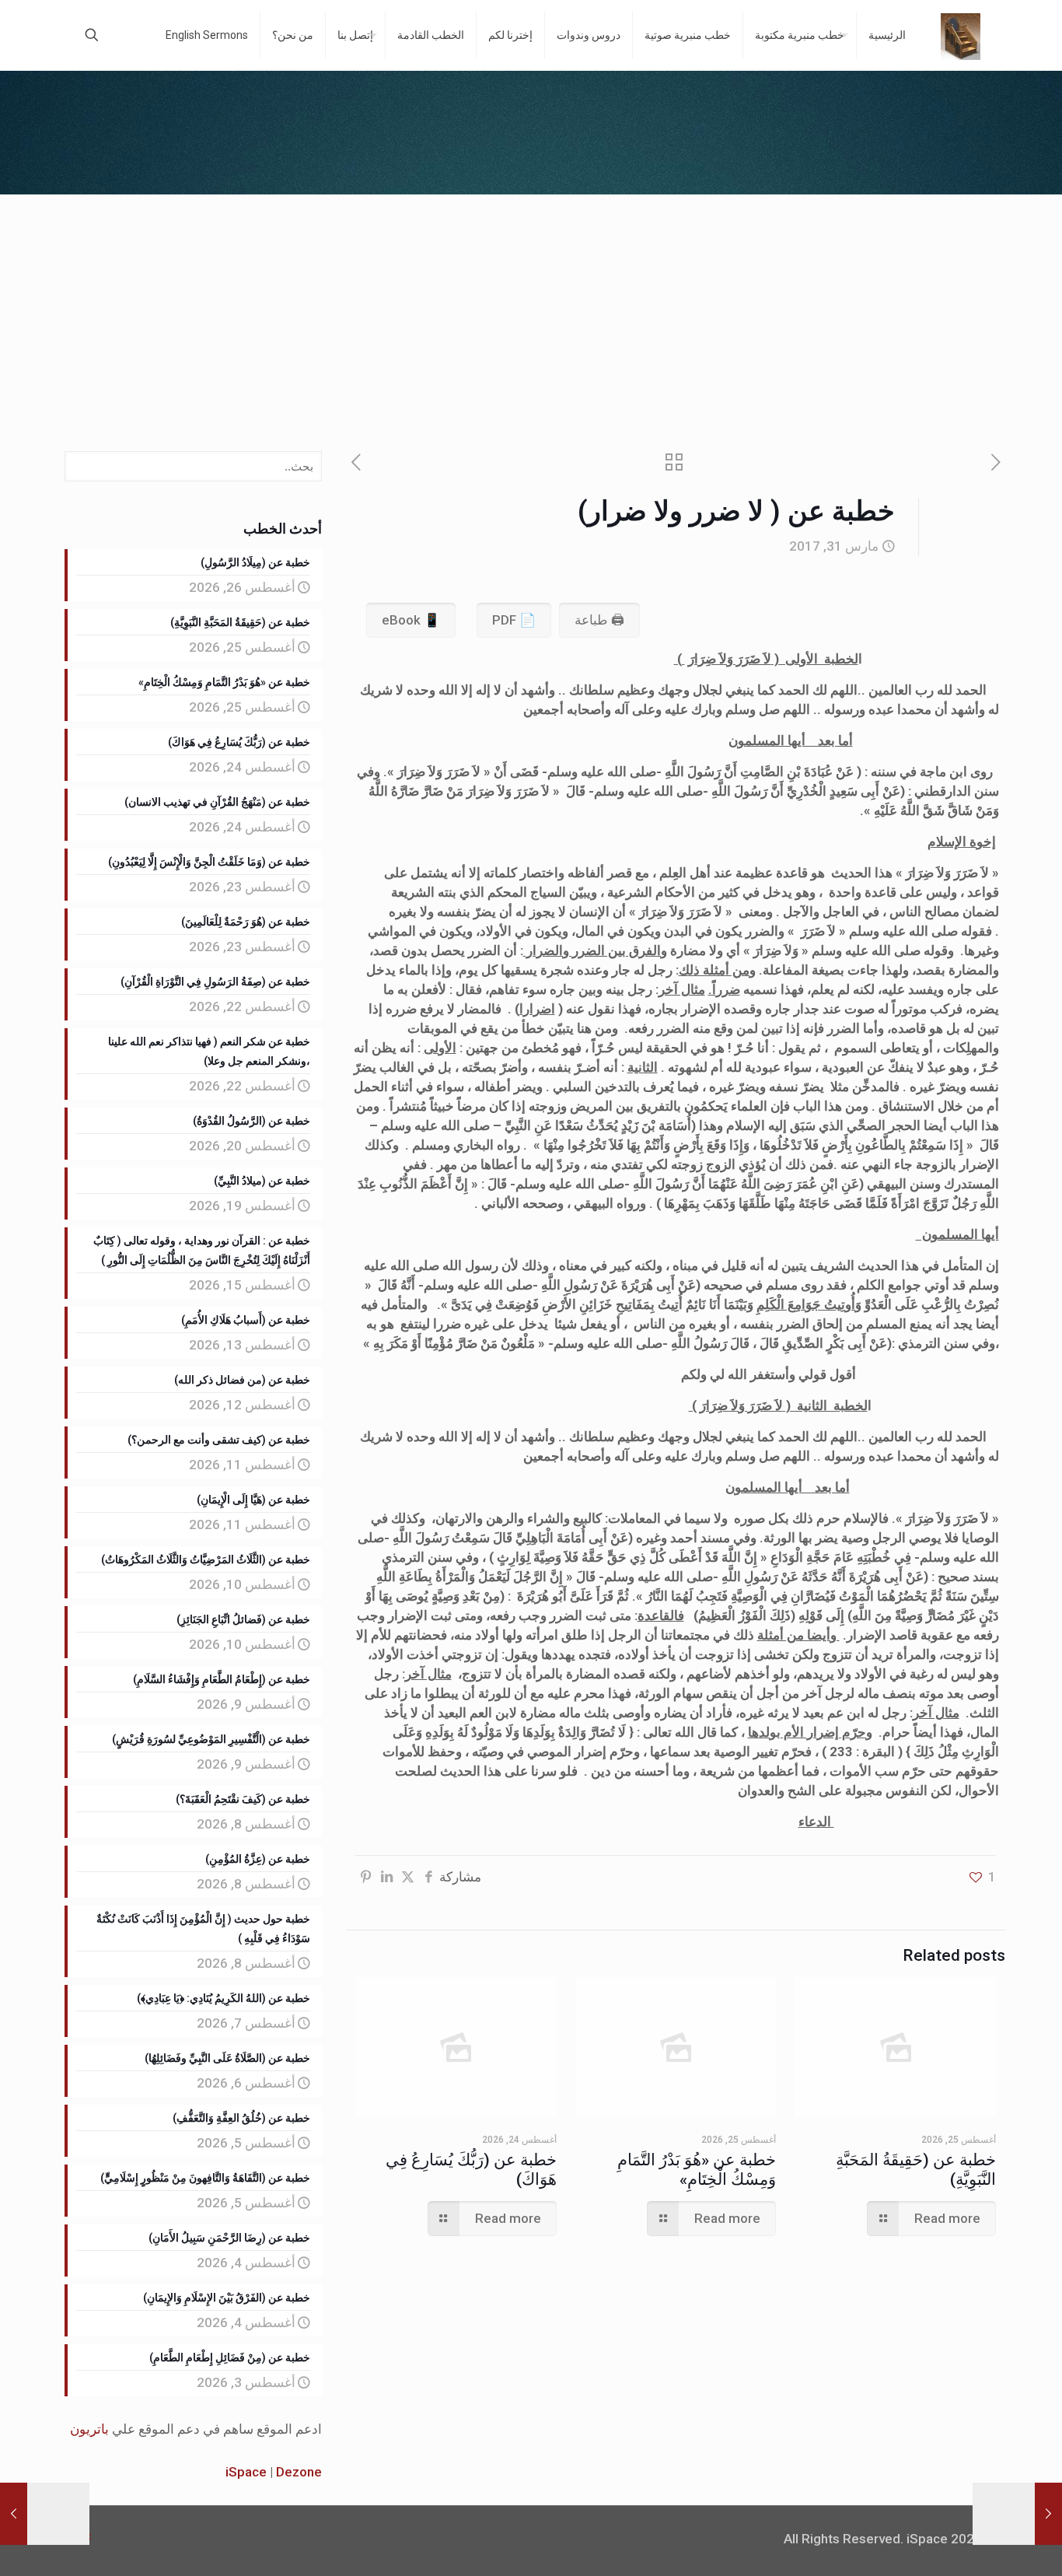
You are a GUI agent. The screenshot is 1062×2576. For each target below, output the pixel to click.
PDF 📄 (514, 620)
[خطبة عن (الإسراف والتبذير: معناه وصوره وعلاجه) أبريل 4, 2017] (14, 2514)
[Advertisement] (531, 311)
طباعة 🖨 (599, 620)
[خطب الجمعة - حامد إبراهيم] (961, 35)
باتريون (89, 2429)
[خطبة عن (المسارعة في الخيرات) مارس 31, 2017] (1048, 2514)
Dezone (299, 2472)
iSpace (246, 2472)
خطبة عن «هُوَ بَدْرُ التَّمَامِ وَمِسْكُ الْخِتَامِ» (697, 2170)
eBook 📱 (411, 620)
